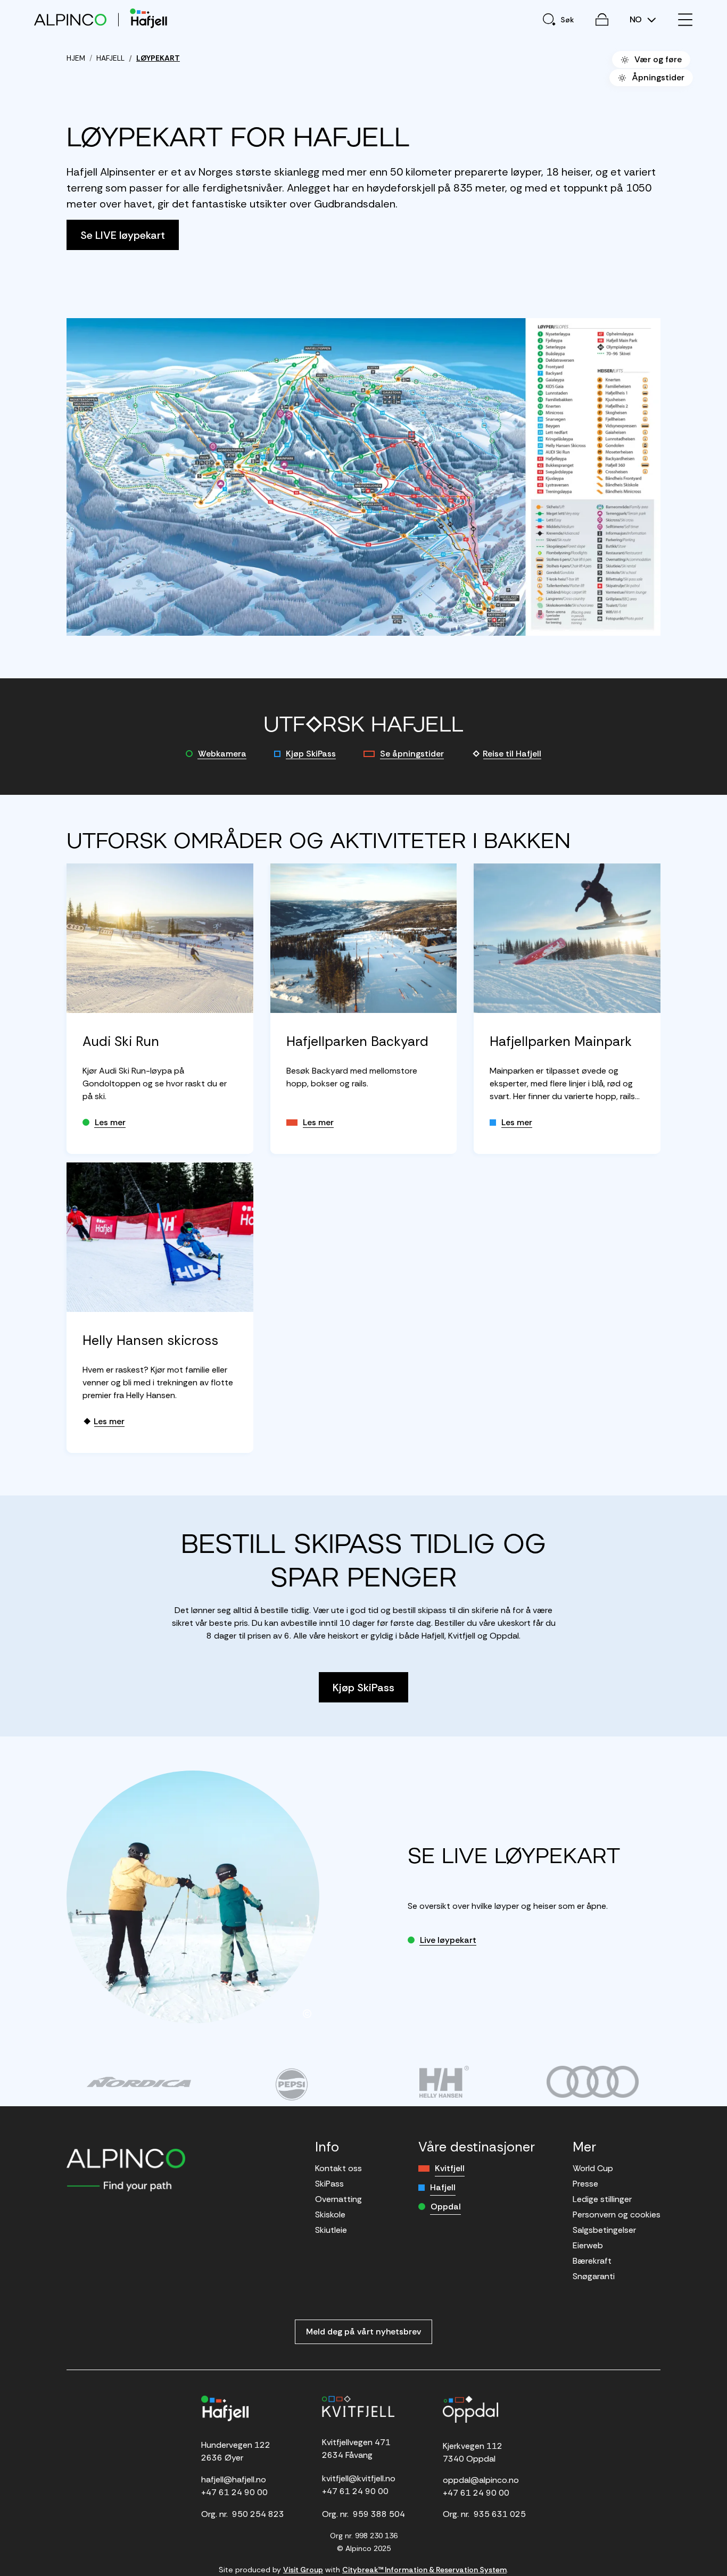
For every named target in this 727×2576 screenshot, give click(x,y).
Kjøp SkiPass (311, 754)
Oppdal (446, 2207)
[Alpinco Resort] (70, 19)
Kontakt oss (338, 2168)
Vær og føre (658, 59)
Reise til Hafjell (512, 754)
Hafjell (443, 2187)
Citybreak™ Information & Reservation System (424, 2570)
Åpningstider (658, 77)
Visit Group (303, 2570)
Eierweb (588, 2245)
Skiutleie (331, 2230)
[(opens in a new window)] (139, 2082)
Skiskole (330, 2214)
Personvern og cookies (617, 2214)
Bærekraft (592, 2261)
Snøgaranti (594, 2276)
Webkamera (222, 754)
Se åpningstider (412, 754)
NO (637, 20)
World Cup (593, 2168)
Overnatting (338, 2199)
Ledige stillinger (602, 2199)
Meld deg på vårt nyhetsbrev (363, 2332)
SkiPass (329, 2184)
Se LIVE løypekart (123, 235)
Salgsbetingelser (604, 2230)
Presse (585, 2184)
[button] (363, 477)
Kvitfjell (450, 2168)
